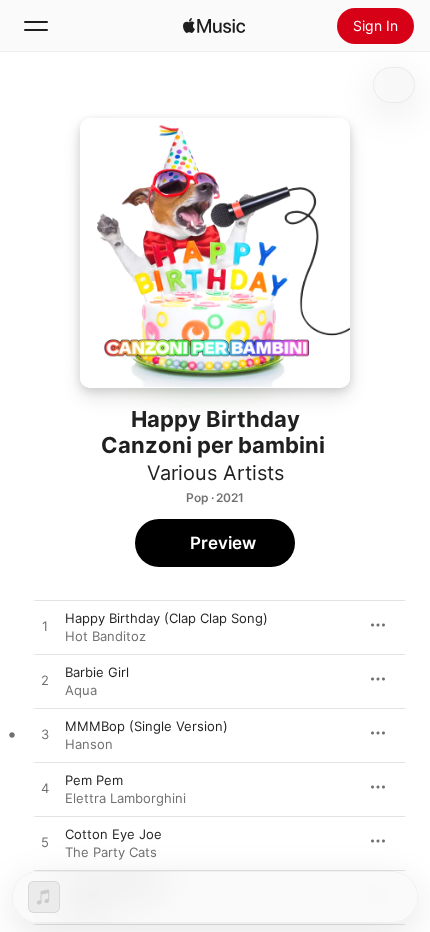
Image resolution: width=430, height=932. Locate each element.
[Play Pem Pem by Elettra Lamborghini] (45, 789)
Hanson (89, 744)
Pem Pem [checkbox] (94, 780)
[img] (214, 26)
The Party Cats (111, 852)
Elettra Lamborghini (125, 798)
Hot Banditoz (105, 636)
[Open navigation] (36, 26)
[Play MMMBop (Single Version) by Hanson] (45, 735)
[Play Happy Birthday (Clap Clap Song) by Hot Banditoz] (45, 627)
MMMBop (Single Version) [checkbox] (146, 726)
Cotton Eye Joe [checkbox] (113, 834)
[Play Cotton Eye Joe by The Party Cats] (45, 843)
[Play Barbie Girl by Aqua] (45, 681)
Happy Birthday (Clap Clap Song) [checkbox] (166, 618)
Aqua (81, 690)
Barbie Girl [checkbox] (97, 672)
